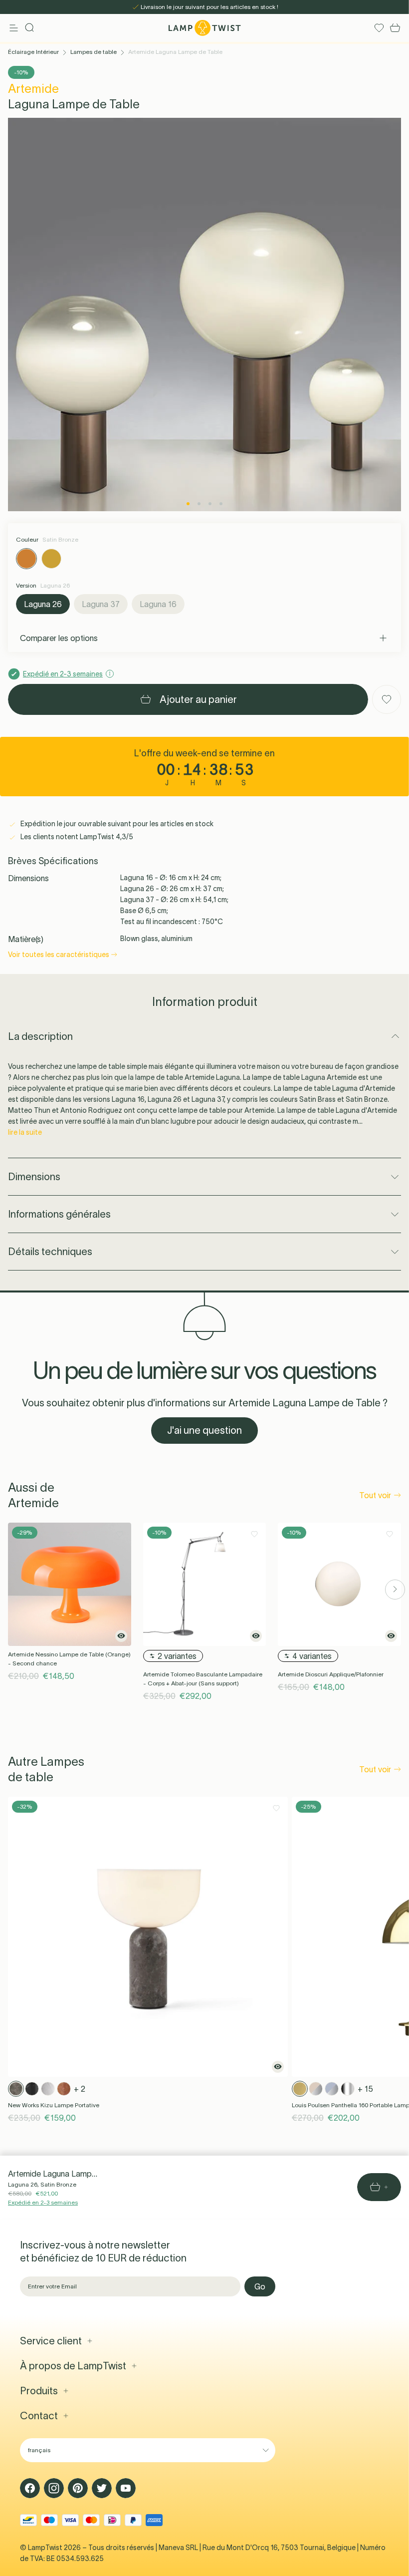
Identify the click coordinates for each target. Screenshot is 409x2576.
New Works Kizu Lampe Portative (54, 2105)
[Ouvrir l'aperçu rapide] (121, 1636)
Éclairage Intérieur (33, 52)
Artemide (33, 89)
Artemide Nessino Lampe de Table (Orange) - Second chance (69, 1659)
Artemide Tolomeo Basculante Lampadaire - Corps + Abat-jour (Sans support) (203, 1679)
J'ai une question (204, 1430)
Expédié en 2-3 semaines (43, 2202)
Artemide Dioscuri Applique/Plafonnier (331, 1674)
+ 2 (80, 2089)
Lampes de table (94, 52)
